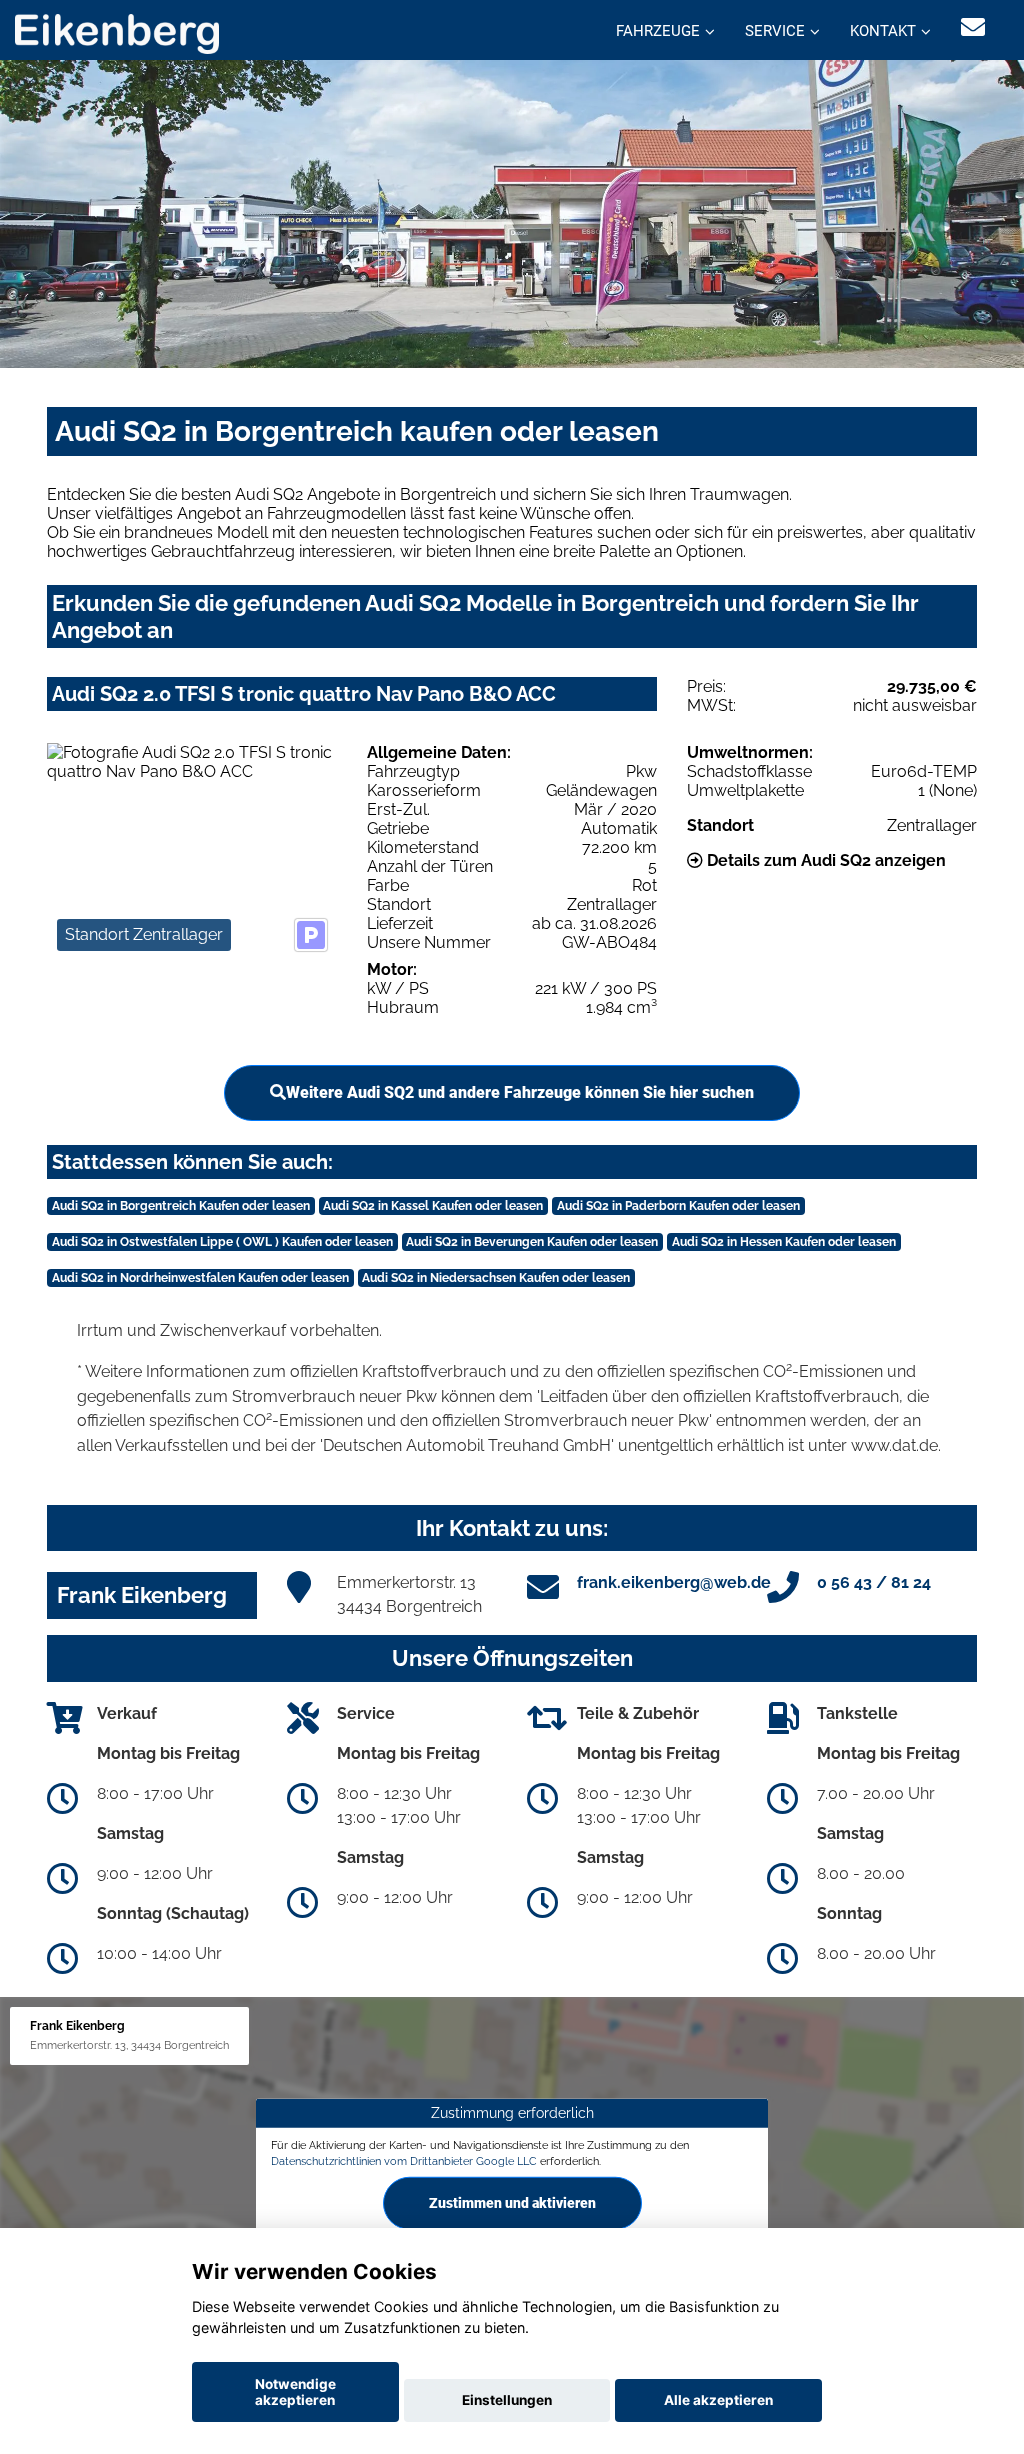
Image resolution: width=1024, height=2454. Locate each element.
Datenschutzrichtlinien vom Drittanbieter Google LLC (404, 2160)
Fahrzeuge (658, 31)
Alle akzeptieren (718, 2400)
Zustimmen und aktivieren (512, 2203)
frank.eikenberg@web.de (674, 1582)
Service (775, 31)
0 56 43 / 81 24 (874, 1582)
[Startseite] (117, 32)
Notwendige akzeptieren (295, 2392)
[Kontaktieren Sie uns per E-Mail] (973, 27)
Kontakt (883, 31)
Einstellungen (507, 2400)
